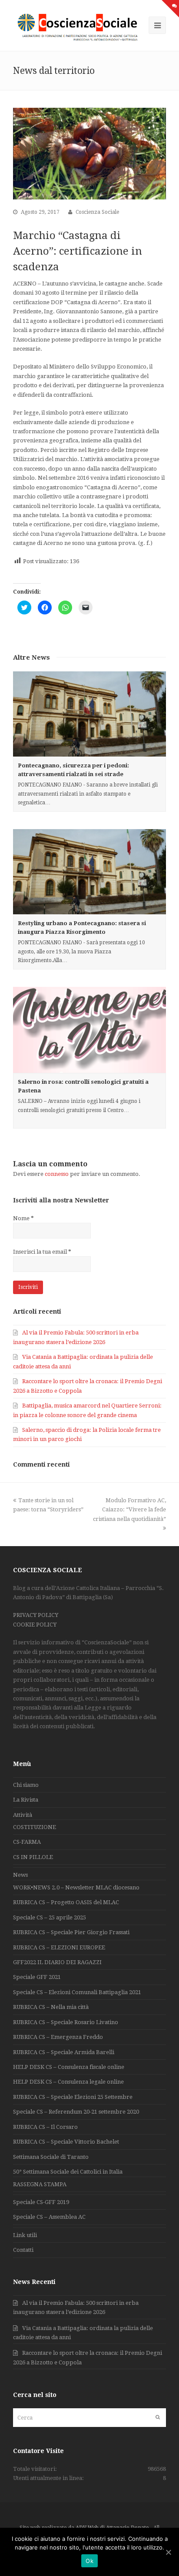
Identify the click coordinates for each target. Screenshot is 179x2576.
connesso (57, 1174)
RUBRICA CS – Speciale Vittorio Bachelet (66, 2142)
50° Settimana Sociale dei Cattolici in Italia (68, 2172)
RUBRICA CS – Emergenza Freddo (58, 2037)
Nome (23, 1218)
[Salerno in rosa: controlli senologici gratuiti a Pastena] (89, 1030)
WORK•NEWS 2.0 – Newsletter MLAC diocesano (76, 1887)
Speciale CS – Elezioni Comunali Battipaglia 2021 (77, 1992)
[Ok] (168, 2552)
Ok (89, 2561)
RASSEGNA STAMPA (40, 2184)
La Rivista (26, 1800)
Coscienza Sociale (97, 212)
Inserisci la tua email (42, 1252)
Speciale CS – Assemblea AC (49, 2217)
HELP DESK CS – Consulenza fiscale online (69, 2067)
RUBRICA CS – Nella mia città (51, 2007)
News (20, 1875)
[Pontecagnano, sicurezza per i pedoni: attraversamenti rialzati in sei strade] (89, 714)
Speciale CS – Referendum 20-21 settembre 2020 (76, 2112)
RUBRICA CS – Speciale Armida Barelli (64, 2052)
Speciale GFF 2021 (37, 1977)
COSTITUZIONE (35, 1827)
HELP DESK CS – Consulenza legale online (68, 2082)
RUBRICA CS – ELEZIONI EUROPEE (59, 1947)
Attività (23, 1815)
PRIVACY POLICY (36, 1615)
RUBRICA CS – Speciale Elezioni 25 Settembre (73, 2097)
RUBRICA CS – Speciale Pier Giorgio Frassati (71, 1932)
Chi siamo (26, 1785)
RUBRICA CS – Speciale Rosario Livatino (66, 2022)
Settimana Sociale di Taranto (51, 2157)
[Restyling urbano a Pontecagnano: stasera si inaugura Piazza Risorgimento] (89, 872)
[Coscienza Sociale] (79, 27)
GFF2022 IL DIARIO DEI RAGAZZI (57, 1962)
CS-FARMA (27, 1842)
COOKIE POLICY (35, 1625)
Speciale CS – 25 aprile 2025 (50, 1917)
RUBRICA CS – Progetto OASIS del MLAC (66, 1902)
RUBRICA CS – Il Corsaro (45, 2127)
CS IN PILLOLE (33, 1857)
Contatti (23, 2250)
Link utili (25, 2235)
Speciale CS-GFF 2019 (41, 2202)
